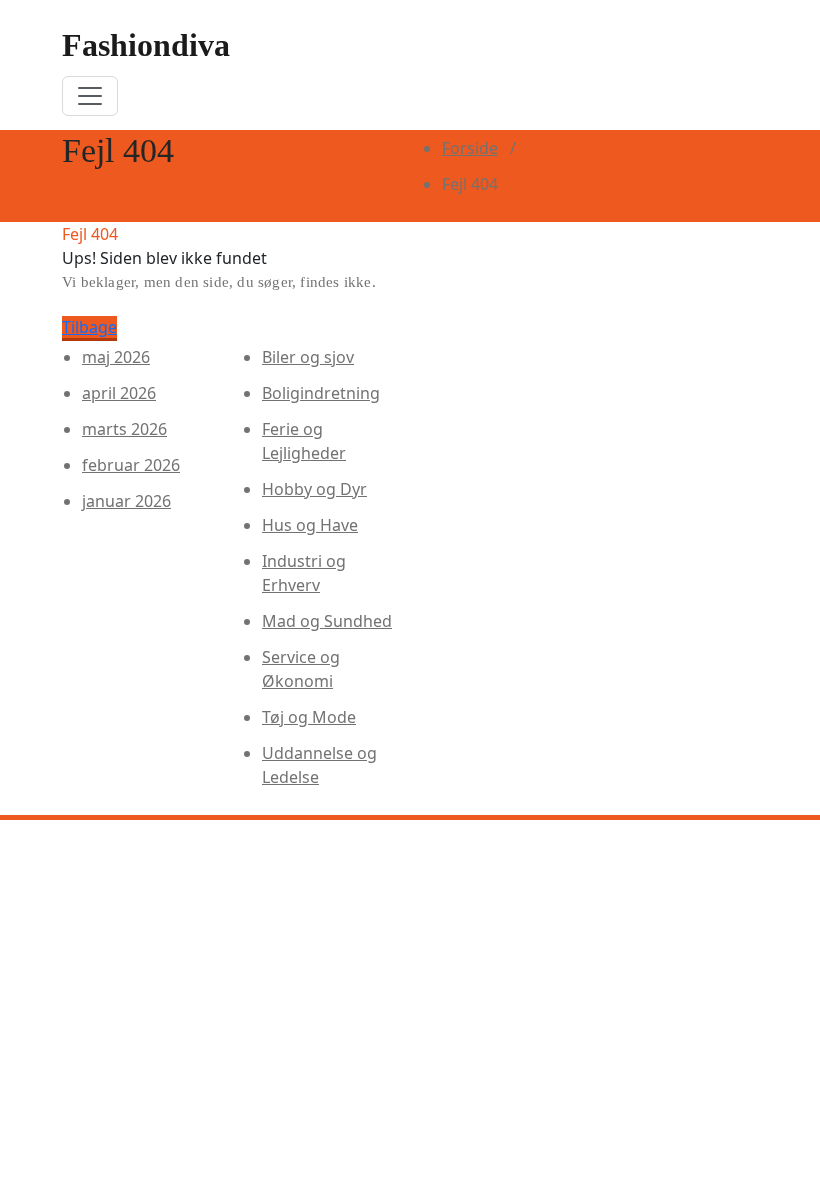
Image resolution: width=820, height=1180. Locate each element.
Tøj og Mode (309, 717)
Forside (470, 148)
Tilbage (89, 327)
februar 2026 (131, 465)
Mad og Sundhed (327, 621)
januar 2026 (126, 501)
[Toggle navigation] (90, 96)
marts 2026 (124, 429)
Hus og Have (310, 525)
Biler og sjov (308, 357)
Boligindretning (321, 393)
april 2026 (119, 393)
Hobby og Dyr (314, 489)
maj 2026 (116, 357)
